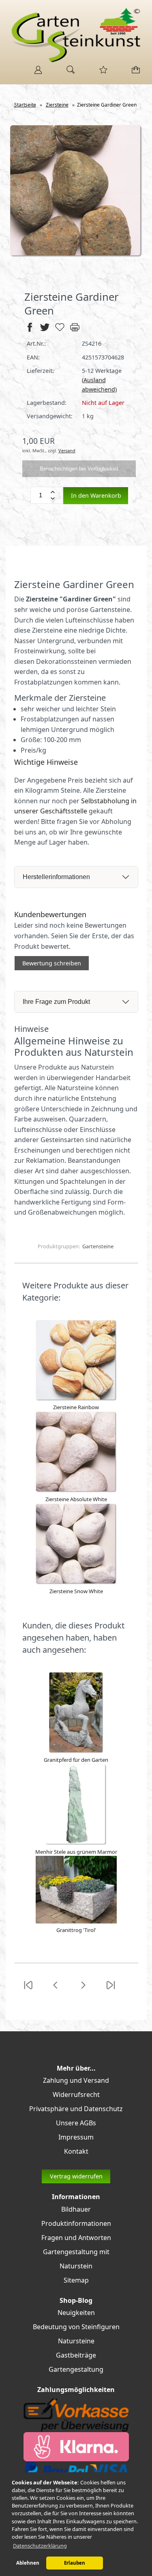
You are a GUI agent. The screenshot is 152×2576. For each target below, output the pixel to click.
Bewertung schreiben (52, 963)
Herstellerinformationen (56, 877)
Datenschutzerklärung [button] (40, 2546)
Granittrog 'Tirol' (76, 1930)
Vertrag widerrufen (76, 2176)
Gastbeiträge (76, 2355)
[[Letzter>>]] (111, 1990)
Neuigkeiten (76, 2313)
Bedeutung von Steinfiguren (76, 2327)
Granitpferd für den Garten (76, 1760)
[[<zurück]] (56, 1990)
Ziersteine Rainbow (76, 1407)
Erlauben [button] (75, 2563)
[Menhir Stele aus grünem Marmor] (76, 1843)
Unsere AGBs (76, 2123)
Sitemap (76, 2280)
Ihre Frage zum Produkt (56, 1002)
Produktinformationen (76, 2223)
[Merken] (60, 331)
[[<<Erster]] (28, 1990)
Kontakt (76, 2151)
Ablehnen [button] (28, 2563)
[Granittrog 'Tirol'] (76, 1921)
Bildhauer (76, 2209)
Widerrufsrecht (76, 2095)
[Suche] (68, 73)
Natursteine (76, 2341)
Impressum (76, 2137)
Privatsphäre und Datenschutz (76, 2109)
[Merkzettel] (101, 73)
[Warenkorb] (134, 73)
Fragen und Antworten (76, 2238)
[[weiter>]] (83, 1990)
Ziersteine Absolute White (76, 1499)
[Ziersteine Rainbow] (76, 1399)
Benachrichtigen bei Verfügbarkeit (79, 469)
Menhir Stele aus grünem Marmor (76, 1852)
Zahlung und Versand (76, 2080)
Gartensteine (98, 1246)
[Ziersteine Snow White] (76, 1583)
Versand (67, 450)
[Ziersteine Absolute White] (76, 1491)
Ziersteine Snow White (76, 1591)
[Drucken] (75, 331)
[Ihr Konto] (36, 73)
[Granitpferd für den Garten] (76, 1751)
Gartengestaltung (76, 2369)
